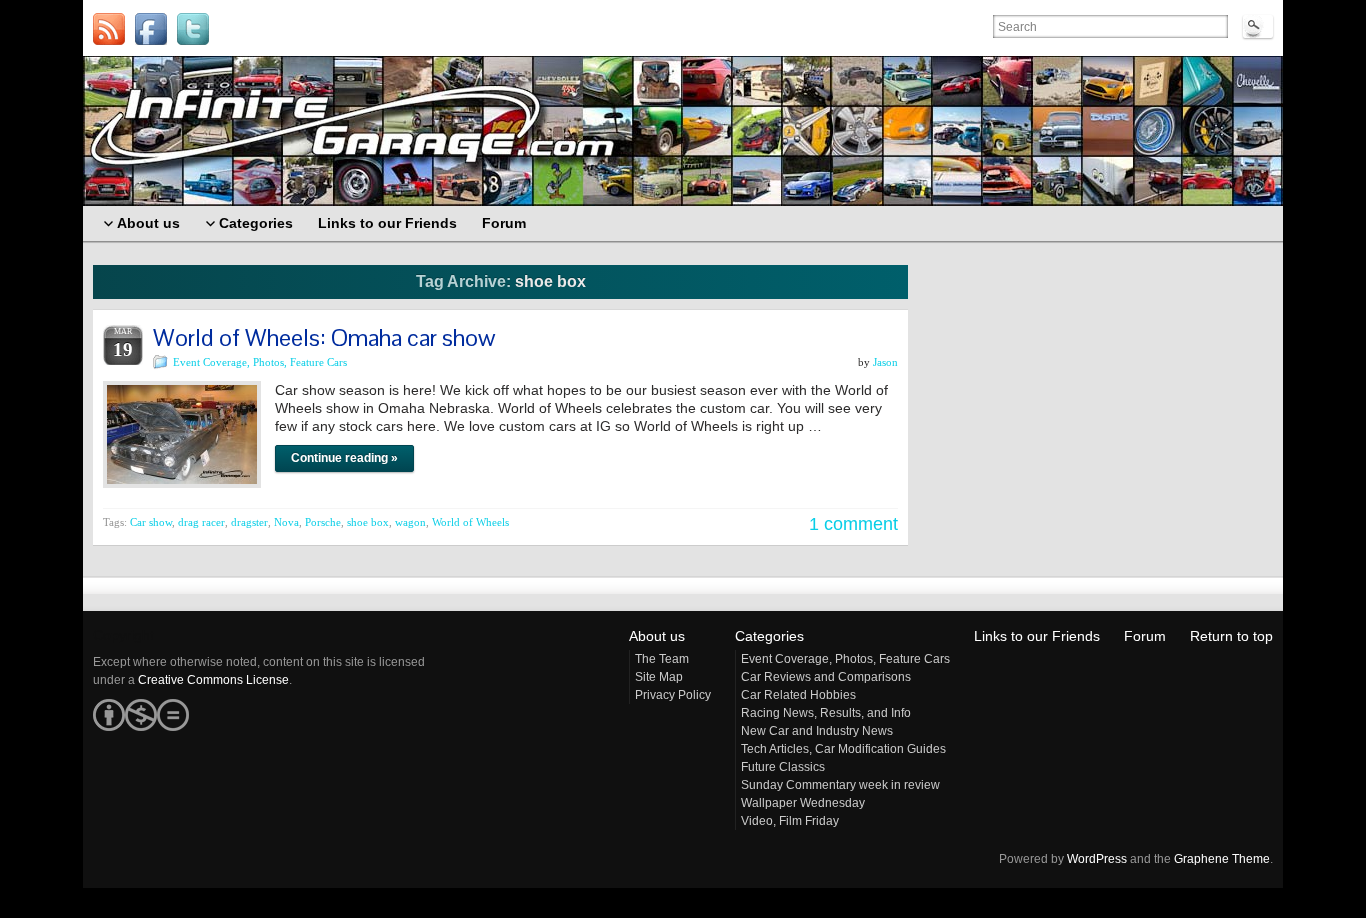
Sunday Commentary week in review (840, 785)
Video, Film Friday (790, 821)
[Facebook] (151, 29)
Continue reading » (344, 458)
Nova (286, 522)
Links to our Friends (1037, 636)
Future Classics (783, 767)
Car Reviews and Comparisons (826, 677)
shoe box (368, 522)
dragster (249, 522)
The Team (662, 659)
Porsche (323, 522)
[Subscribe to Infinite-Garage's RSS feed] (109, 29)
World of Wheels (470, 522)
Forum (1145, 636)
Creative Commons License (213, 680)
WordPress (1097, 859)
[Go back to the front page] (683, 131)
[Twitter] (193, 29)
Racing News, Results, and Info (826, 713)
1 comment (853, 524)
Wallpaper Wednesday (803, 803)
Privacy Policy (673, 695)
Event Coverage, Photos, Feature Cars (260, 362)
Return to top (1231, 636)
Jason (885, 362)
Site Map (659, 677)
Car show (151, 522)
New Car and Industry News (817, 731)
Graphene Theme (1222, 859)
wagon (410, 522)
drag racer (201, 522)
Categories (769, 636)
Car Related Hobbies (798, 695)
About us (657, 636)
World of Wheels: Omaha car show (324, 337)
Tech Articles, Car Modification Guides (843, 749)
